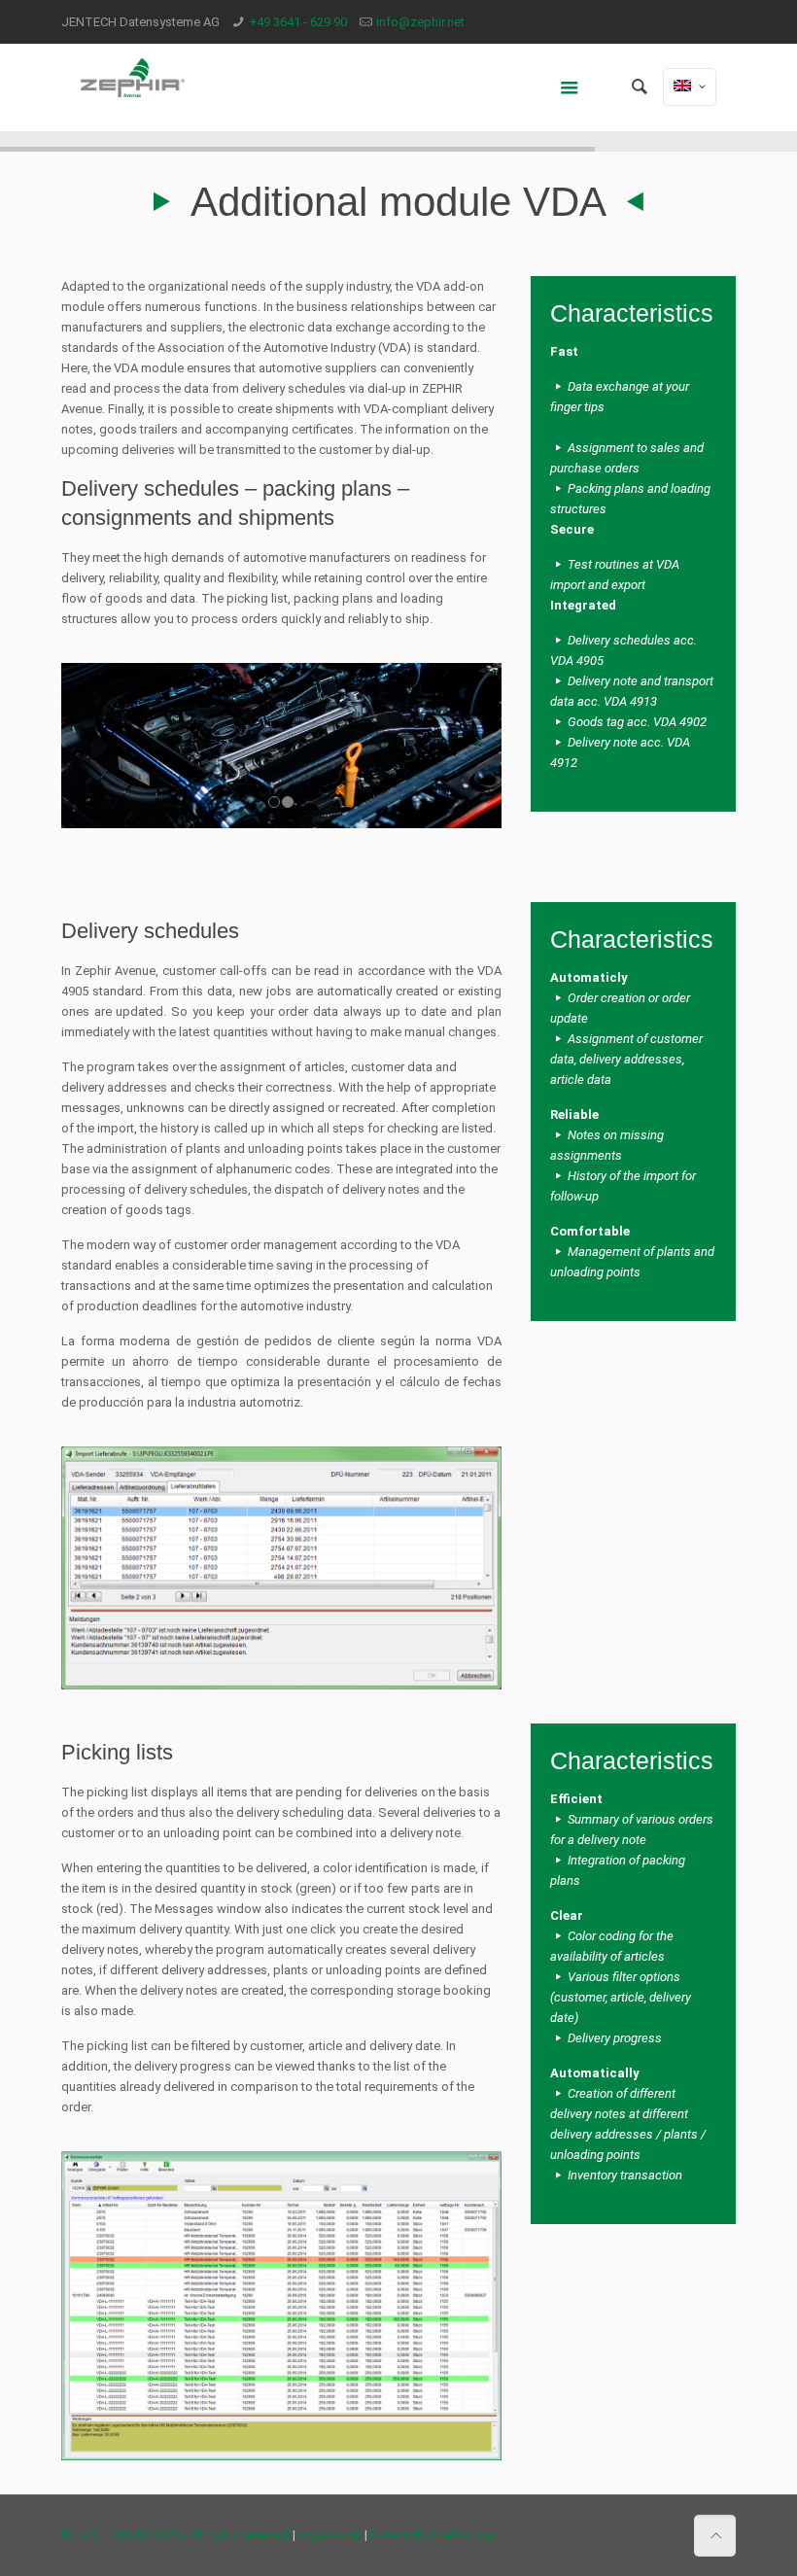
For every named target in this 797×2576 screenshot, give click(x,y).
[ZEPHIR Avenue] (133, 87)
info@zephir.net (420, 22)
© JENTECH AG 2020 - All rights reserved (175, 2535)
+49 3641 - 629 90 (298, 22)
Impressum (330, 2535)
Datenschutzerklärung (432, 2535)
